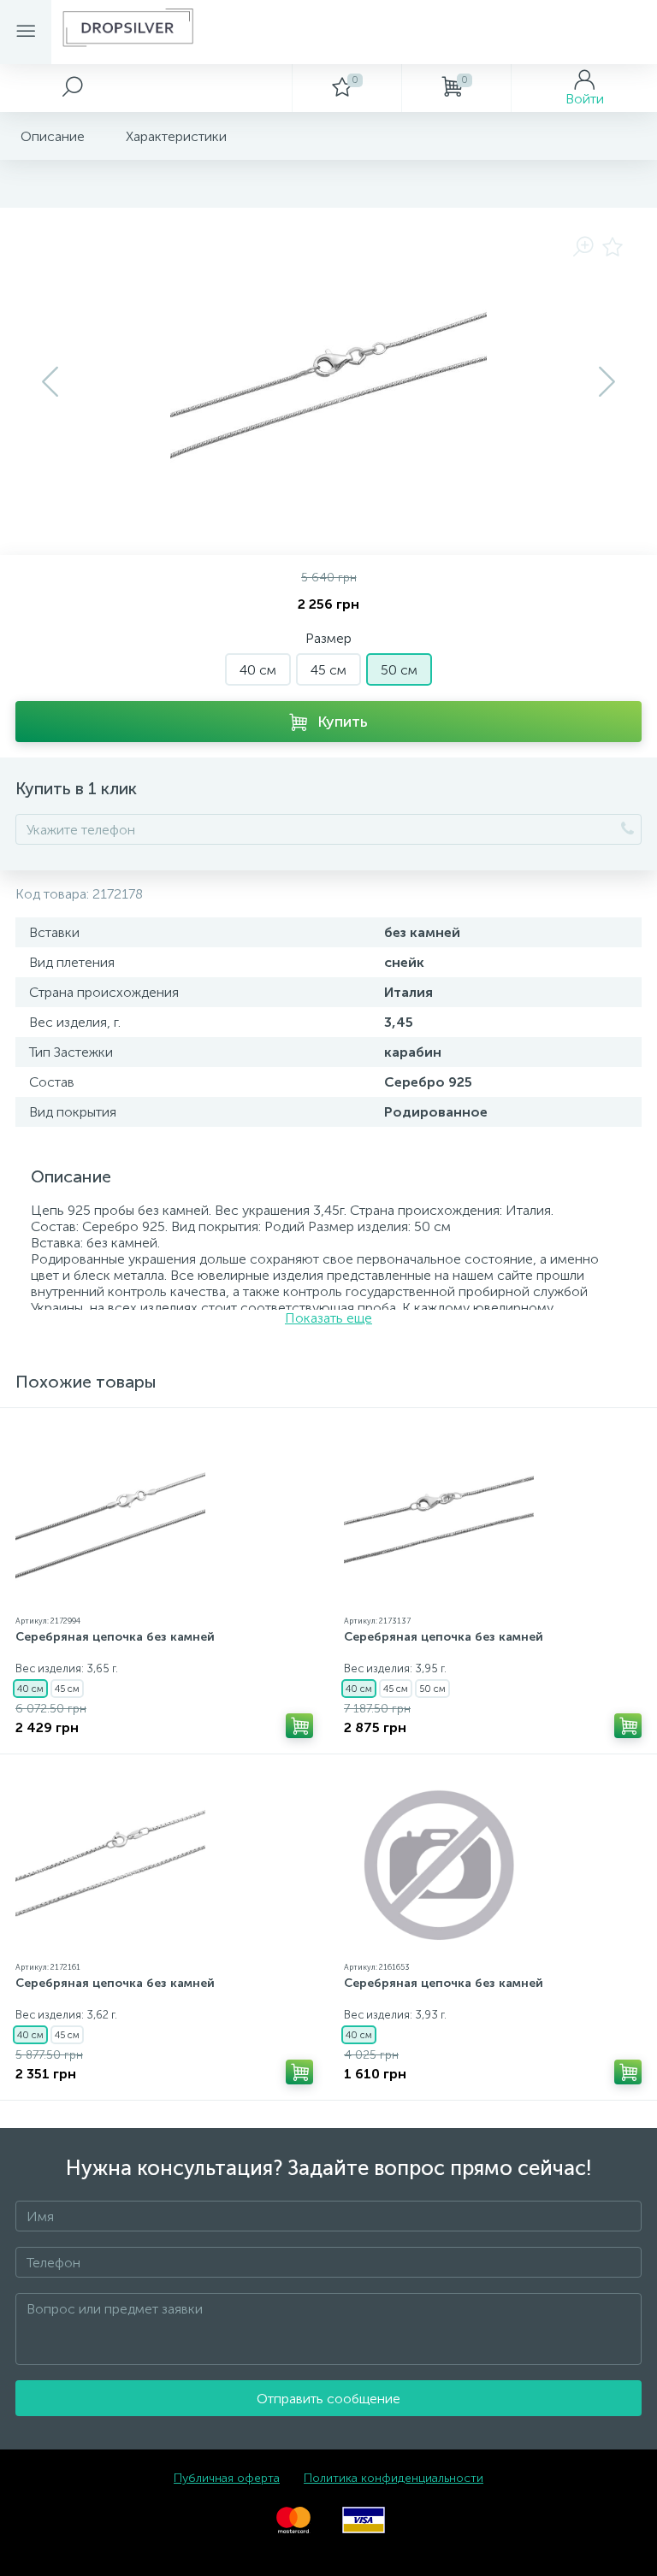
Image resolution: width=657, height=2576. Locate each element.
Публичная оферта (227, 2478)
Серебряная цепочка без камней (115, 1637)
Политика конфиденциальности (394, 2478)
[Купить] (299, 1726)
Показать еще (328, 1318)
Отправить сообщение (328, 2399)
